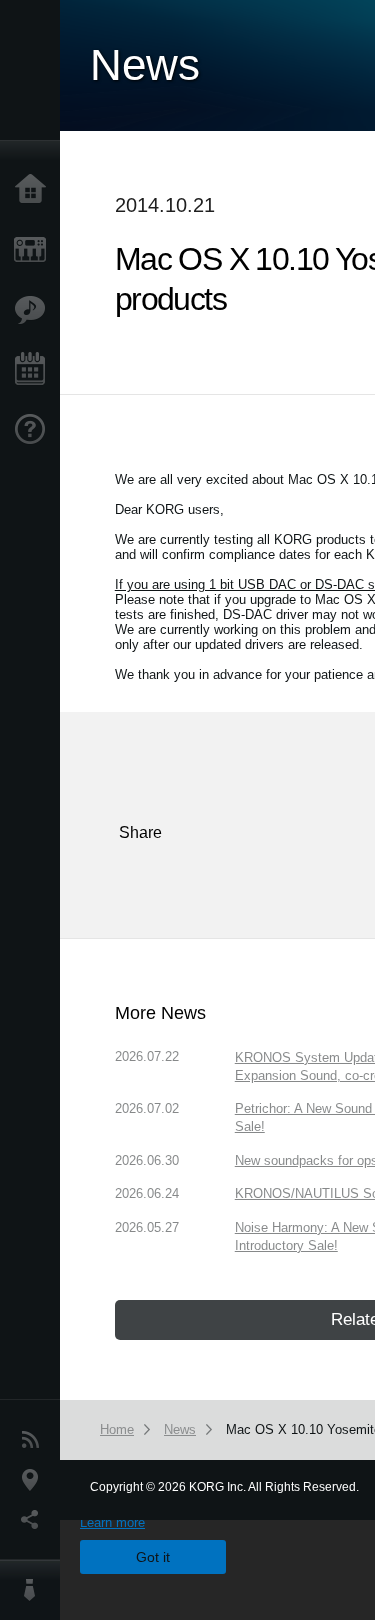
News (35, 1440)
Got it (153, 1557)
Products (35, 250)
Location (35, 1480)
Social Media (35, 1520)
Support (35, 430)
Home (35, 190)
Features (35, 310)
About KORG (35, 1590)
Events (35, 370)
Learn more (112, 1522)
